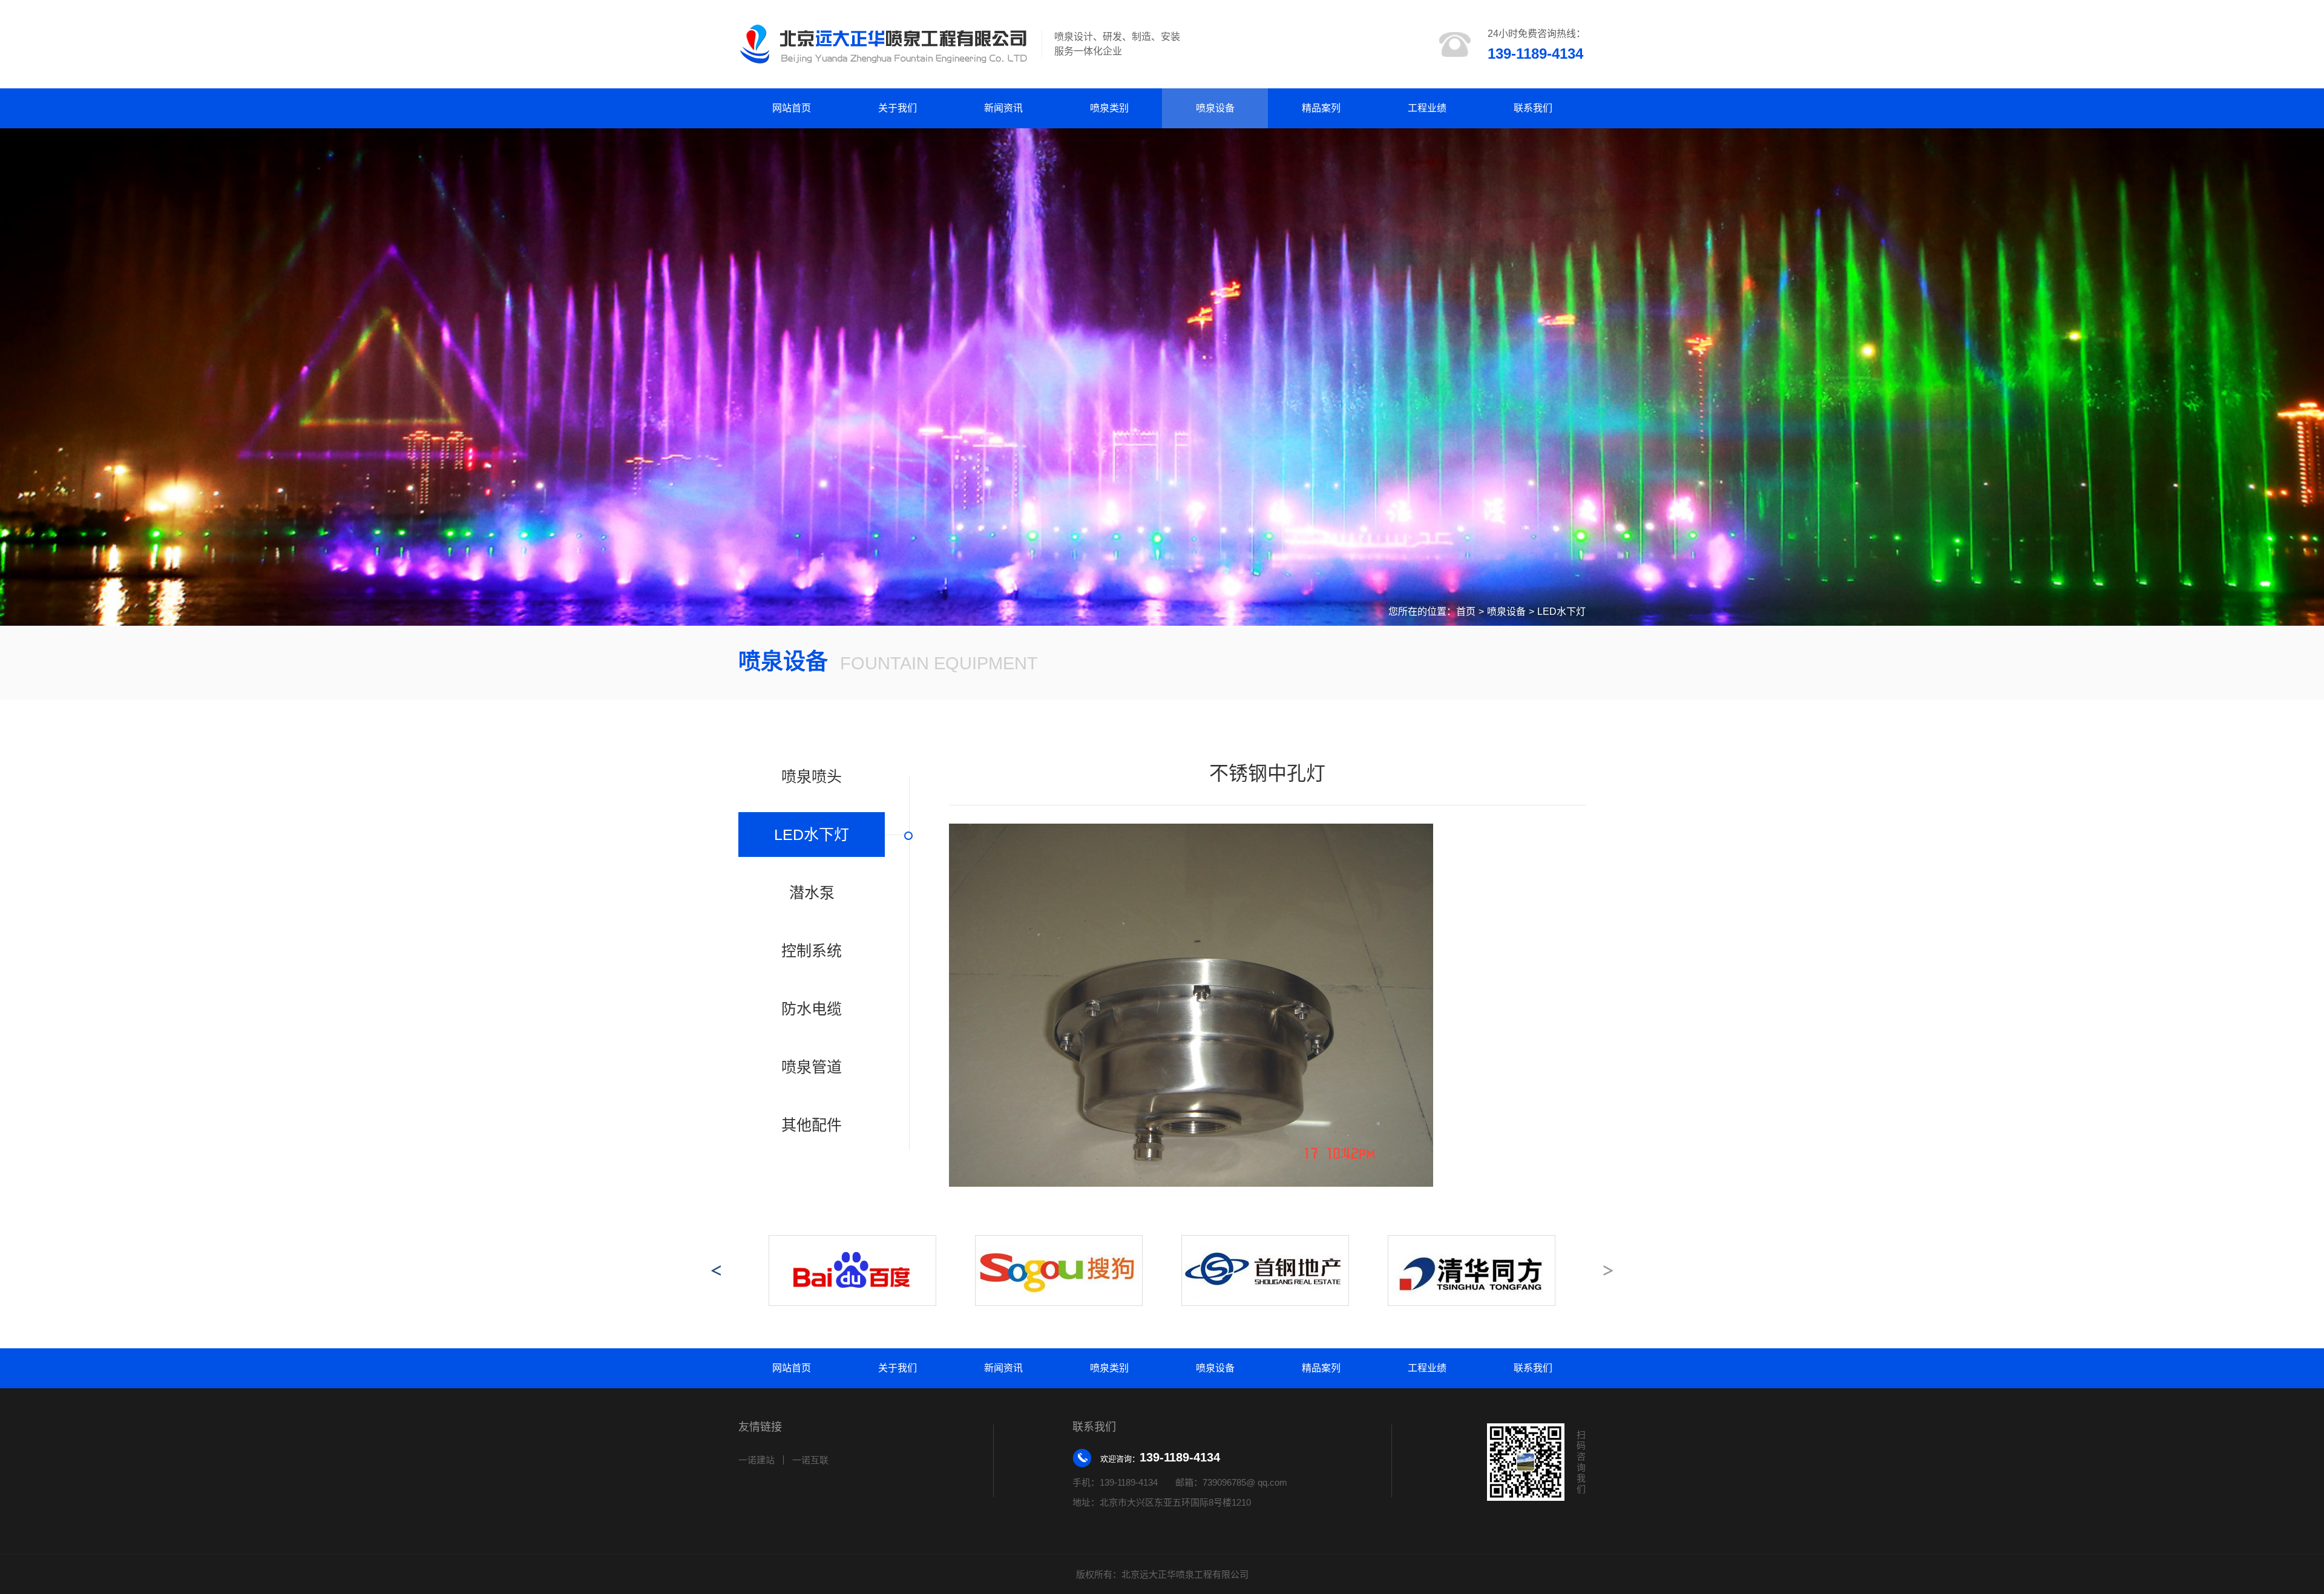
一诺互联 (810, 1460)
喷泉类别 (1109, 108)
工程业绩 (1427, 108)
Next (1608, 1270)
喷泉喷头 (812, 776)
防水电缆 (812, 1009)
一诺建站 (757, 1460)
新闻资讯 (1003, 108)
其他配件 (812, 1125)
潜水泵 (812, 893)
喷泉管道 (812, 1067)
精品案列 (1321, 108)
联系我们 (1533, 108)
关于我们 (898, 108)
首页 (1466, 612)
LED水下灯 (1561, 612)
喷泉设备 (1215, 108)
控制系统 (812, 951)
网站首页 (792, 108)
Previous (716, 1270)
